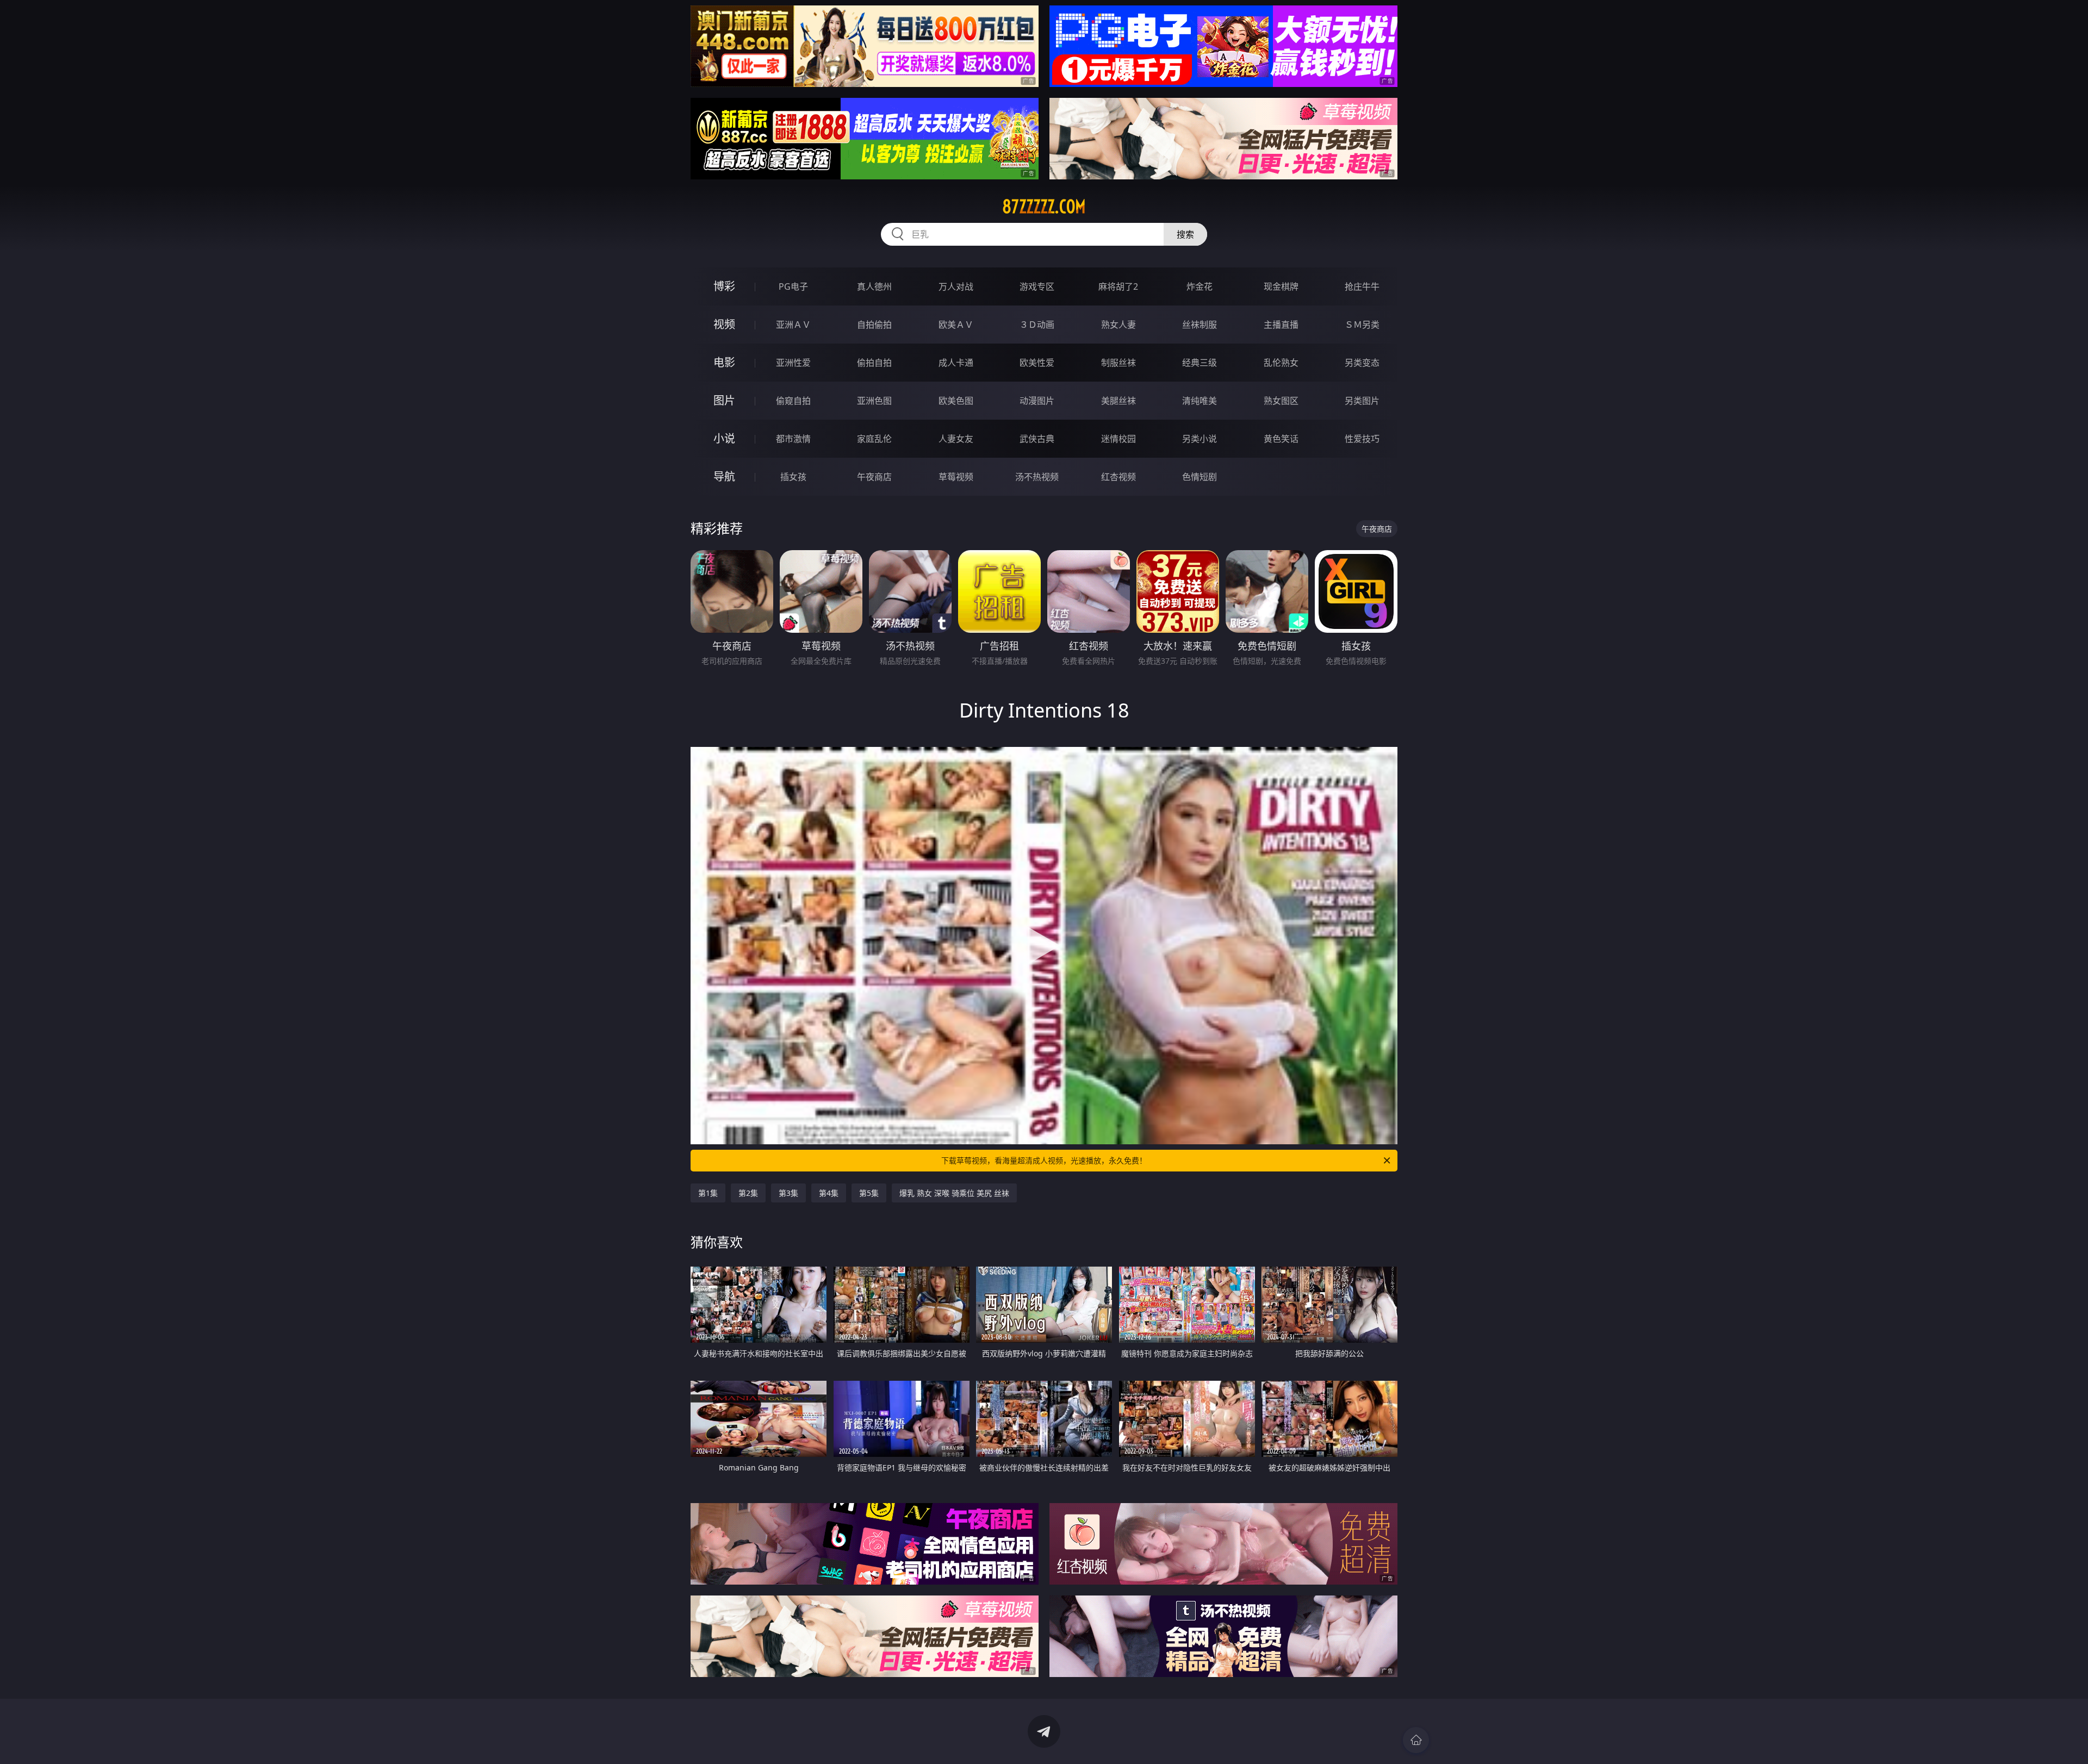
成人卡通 (956, 363)
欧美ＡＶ (956, 325)
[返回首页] (1416, 1740)
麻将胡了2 (1118, 286)
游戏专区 (1037, 286)
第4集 (829, 1193)
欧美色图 (956, 401)
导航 (724, 476)
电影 (724, 362)
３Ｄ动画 (1037, 325)
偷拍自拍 (874, 363)
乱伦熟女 (1281, 363)
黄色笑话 (1281, 439)
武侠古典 (1037, 439)
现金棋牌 (1281, 286)
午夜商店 (874, 477)
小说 (724, 438)
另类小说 (1200, 439)
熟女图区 (1281, 401)
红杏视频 (1118, 477)
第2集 (748, 1193)
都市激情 (793, 439)
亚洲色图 (874, 401)
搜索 (1185, 234)
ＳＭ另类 (1362, 325)
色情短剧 (1200, 477)
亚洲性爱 (793, 363)
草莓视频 (956, 477)
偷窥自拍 (793, 401)
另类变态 (1362, 363)
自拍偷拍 (874, 325)
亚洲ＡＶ (793, 325)
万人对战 (956, 286)
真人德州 (874, 286)
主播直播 (1281, 325)
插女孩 (793, 477)
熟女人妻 (1118, 325)
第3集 (788, 1193)
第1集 (708, 1193)
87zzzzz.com (1044, 207)
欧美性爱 (1037, 363)
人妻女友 (956, 439)
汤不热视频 (1037, 477)
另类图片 (1362, 401)
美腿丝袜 (1118, 401)
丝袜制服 (1200, 325)
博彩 (724, 286)
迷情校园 (1118, 439)
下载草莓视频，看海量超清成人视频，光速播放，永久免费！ (1044, 1160)
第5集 (869, 1193)
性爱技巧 (1362, 439)
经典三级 (1200, 363)
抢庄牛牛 (1362, 286)
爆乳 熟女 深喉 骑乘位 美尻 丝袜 (954, 1193)
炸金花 (1200, 286)
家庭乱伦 (874, 439)
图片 (724, 400)
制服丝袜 (1118, 363)
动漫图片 (1037, 401)
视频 (724, 324)
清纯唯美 (1200, 401)
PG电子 (793, 286)
